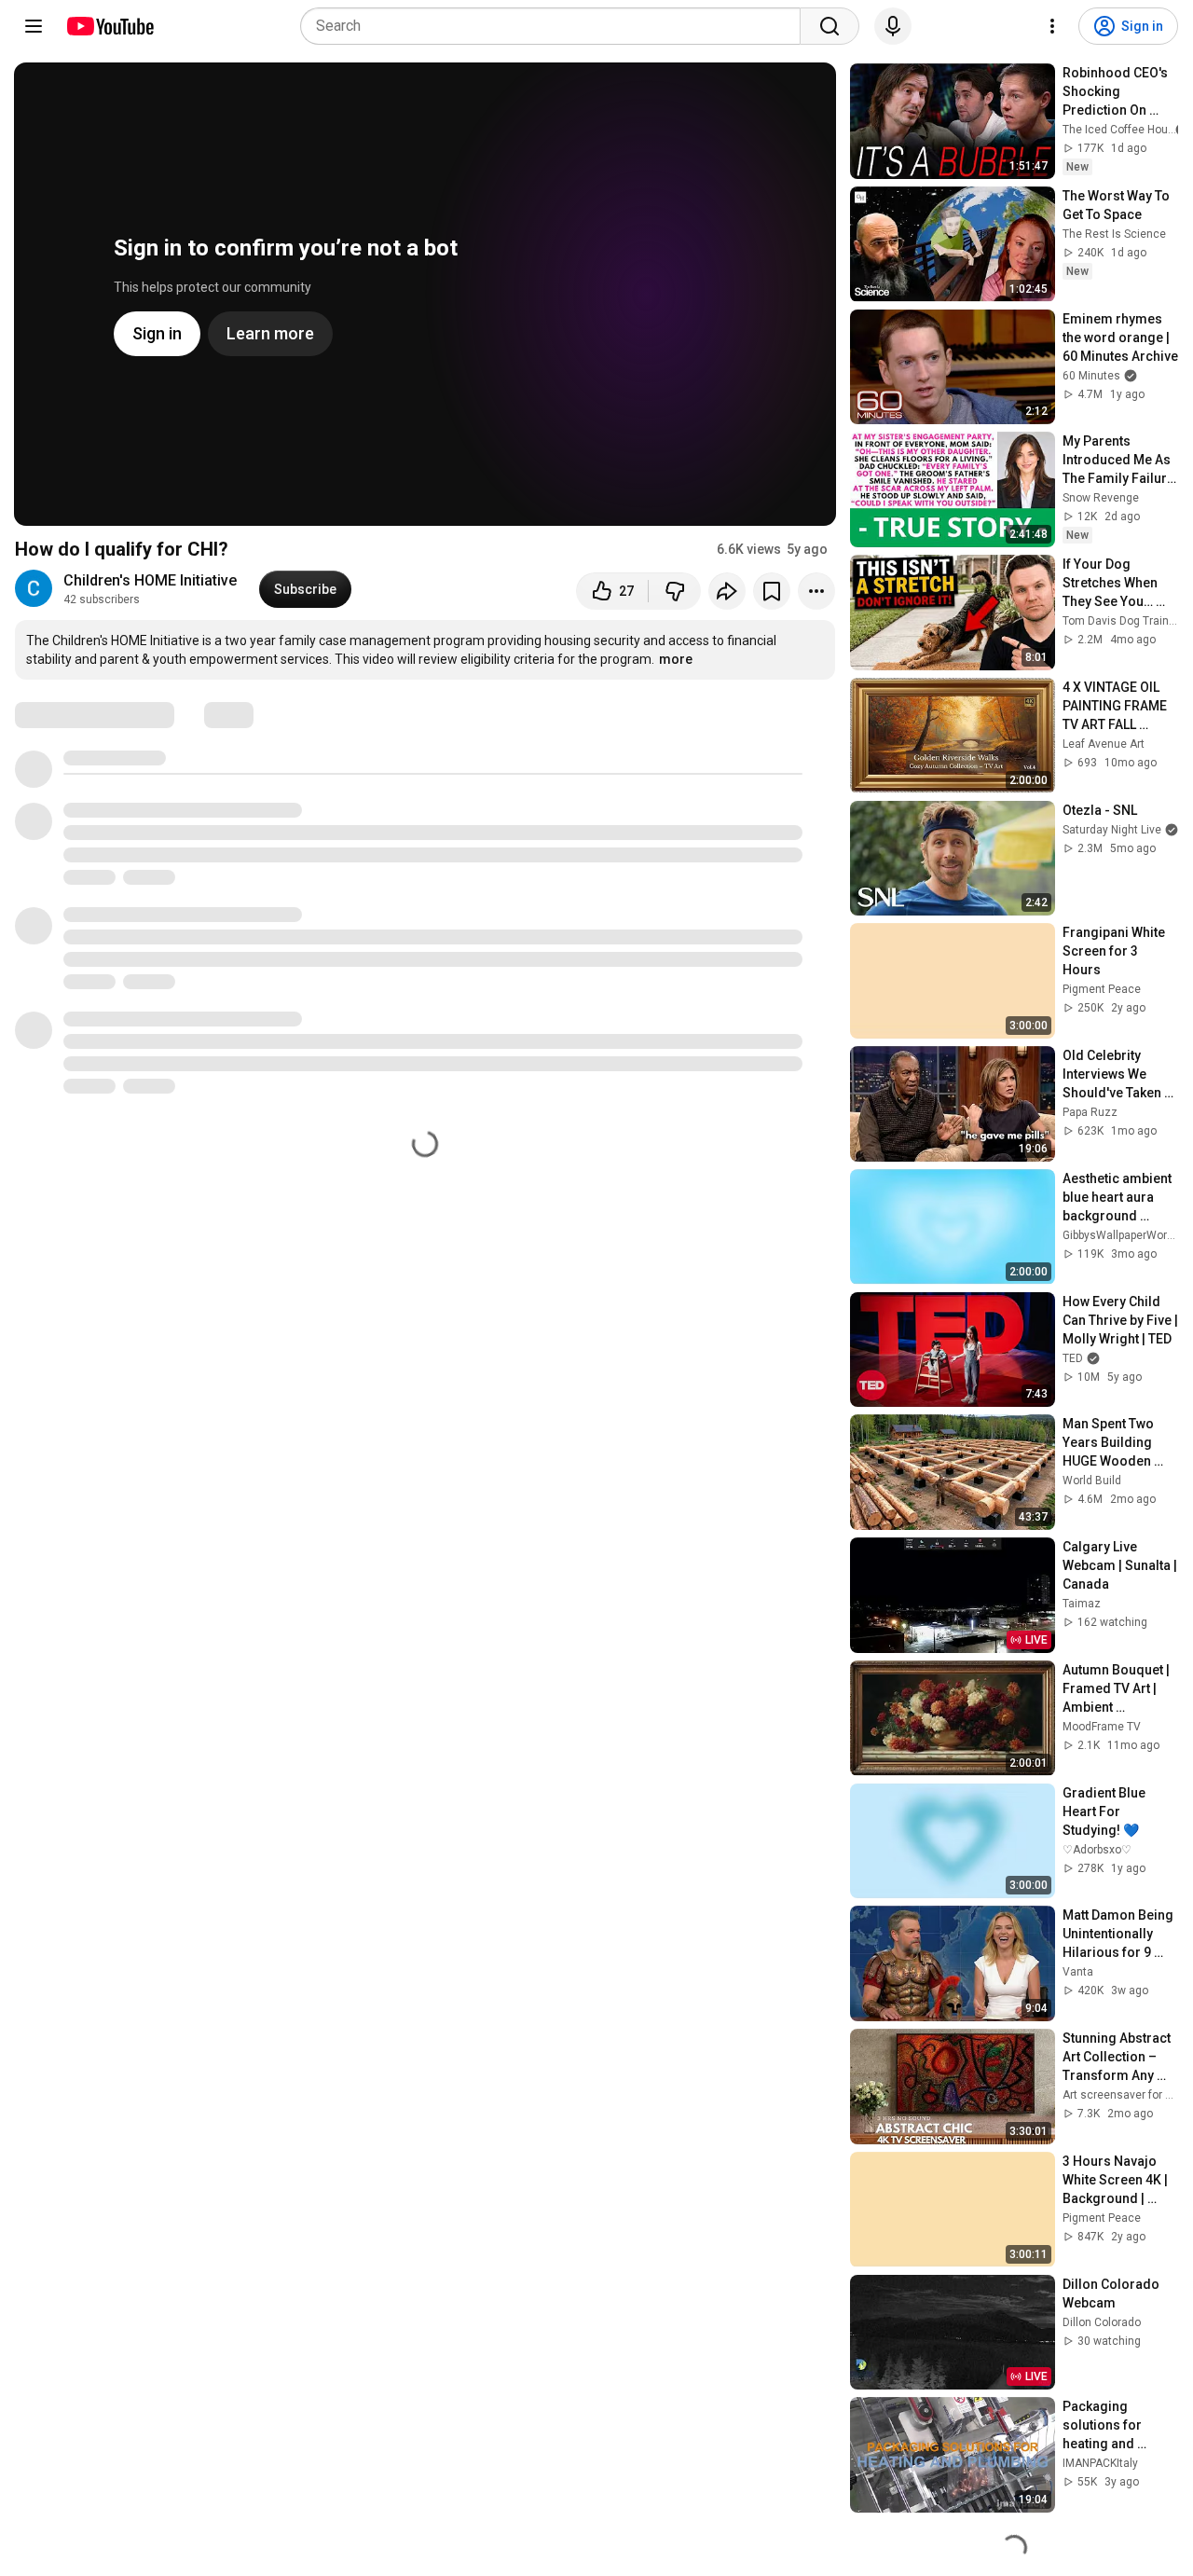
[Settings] (1052, 26)
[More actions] (816, 591)
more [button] (676, 659)
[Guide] (34, 26)
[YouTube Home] (110, 26)
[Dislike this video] (675, 591)
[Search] (830, 26)
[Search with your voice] (893, 26)
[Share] (727, 591)
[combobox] (556, 26)
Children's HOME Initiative (150, 580)
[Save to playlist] (772, 591)
